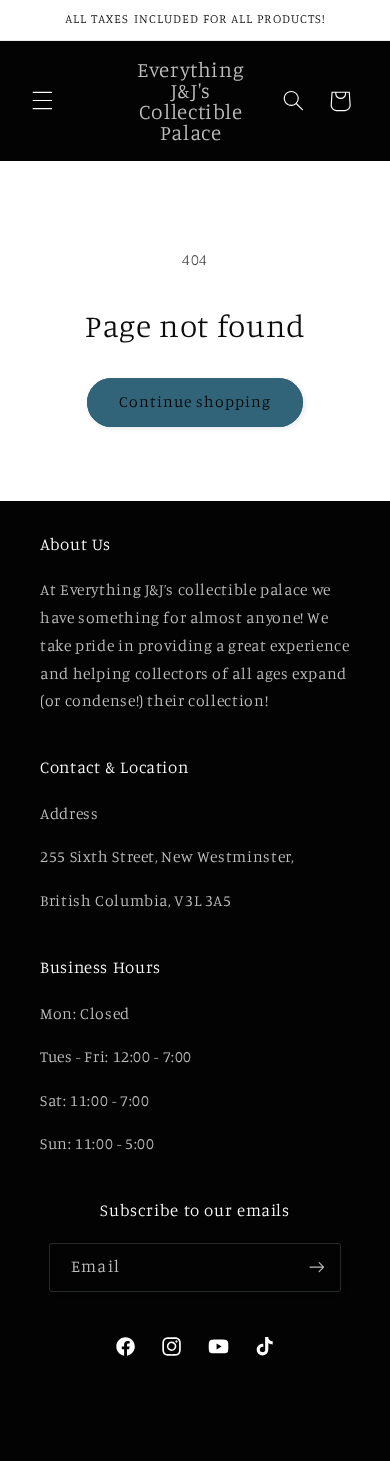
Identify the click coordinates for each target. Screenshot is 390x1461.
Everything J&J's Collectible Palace (160, 1448)
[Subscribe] (316, 1267)
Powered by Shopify (311, 1448)
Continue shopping (195, 401)
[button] (42, 101)
